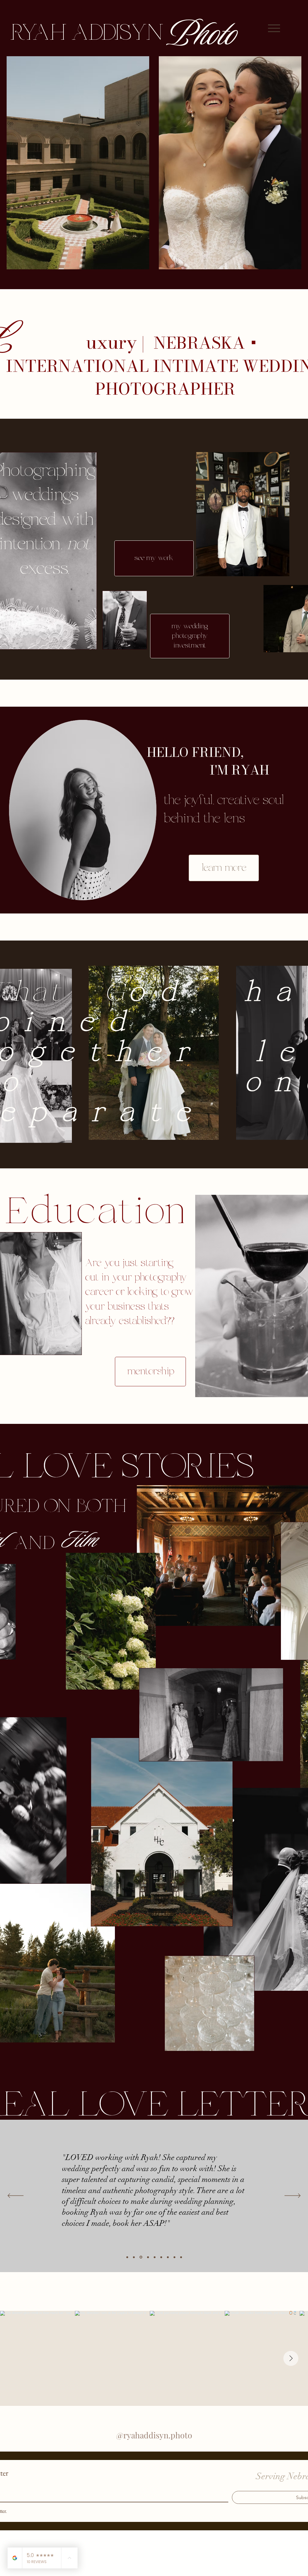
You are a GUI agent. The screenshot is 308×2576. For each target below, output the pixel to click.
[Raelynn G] (148, 2257)
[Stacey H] (174, 2257)
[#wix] (159, 2300)
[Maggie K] (134, 2257)
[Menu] (274, 28)
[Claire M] (127, 2257)
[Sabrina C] (140, 2257)
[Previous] (15, 2196)
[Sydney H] (161, 2257)
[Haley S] (168, 2257)
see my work (154, 558)
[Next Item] (291, 2358)
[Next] (293, 2196)
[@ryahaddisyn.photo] (152, 2300)
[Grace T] (181, 2257)
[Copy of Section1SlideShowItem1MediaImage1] (155, 2257)
